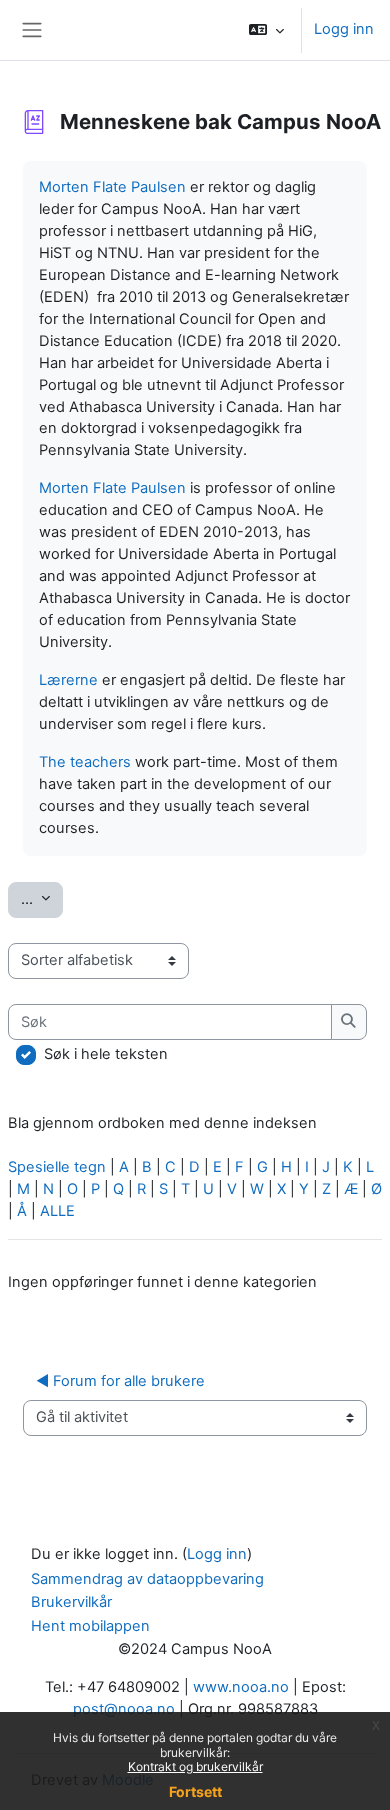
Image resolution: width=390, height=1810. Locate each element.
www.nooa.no (241, 1687)
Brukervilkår (71, 1602)
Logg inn (344, 29)
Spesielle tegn (57, 1167)
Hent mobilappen (90, 1626)
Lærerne (68, 680)
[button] (266, 30)
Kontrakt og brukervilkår (195, 1766)
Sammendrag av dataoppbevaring (147, 1579)
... (42, 898)
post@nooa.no (124, 1709)
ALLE (57, 1211)
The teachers (85, 762)
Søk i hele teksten (106, 1054)
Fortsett (195, 1791)
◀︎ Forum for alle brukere (120, 1381)
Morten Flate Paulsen (112, 187)
